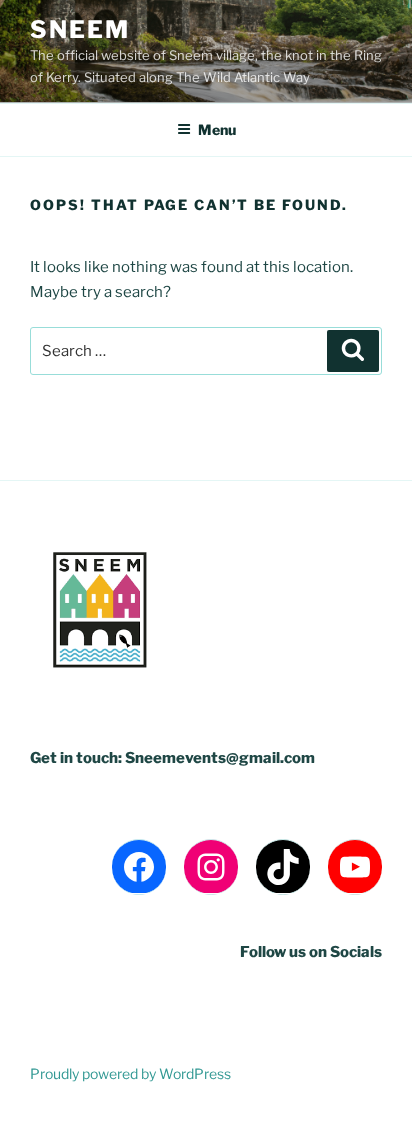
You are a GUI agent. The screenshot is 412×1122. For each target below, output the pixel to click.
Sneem (80, 29)
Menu (217, 129)
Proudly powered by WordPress (130, 1073)
